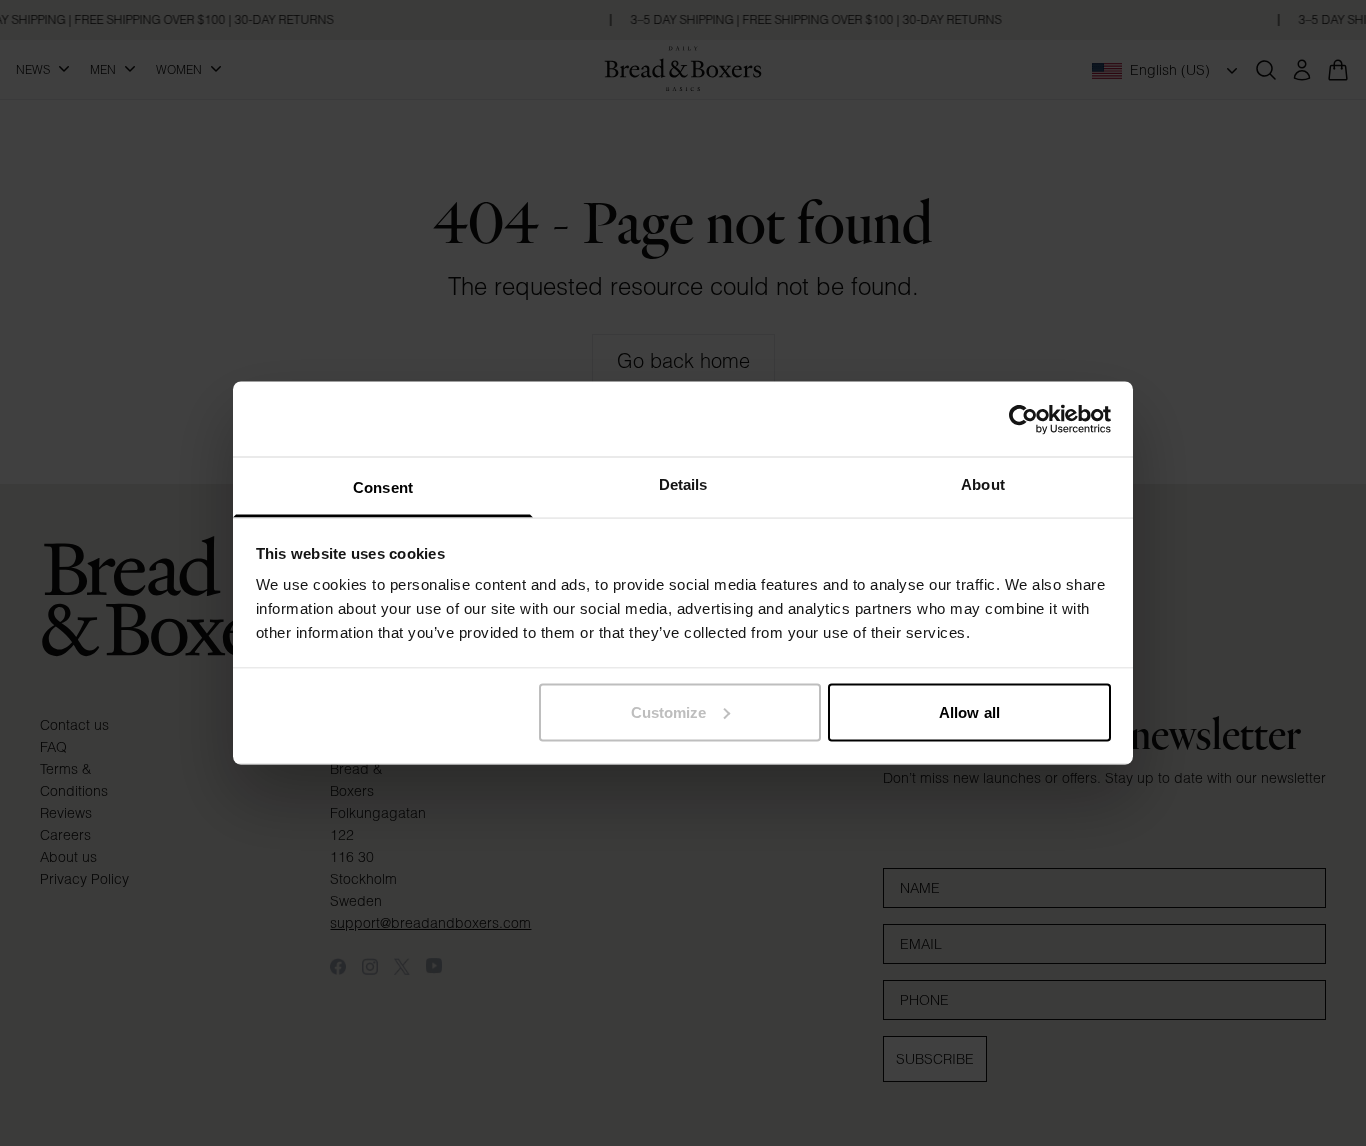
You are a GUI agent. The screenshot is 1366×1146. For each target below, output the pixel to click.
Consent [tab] (383, 487)
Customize (669, 711)
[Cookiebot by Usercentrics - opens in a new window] (1023, 419)
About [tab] (983, 484)
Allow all (969, 711)
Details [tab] (683, 484)
